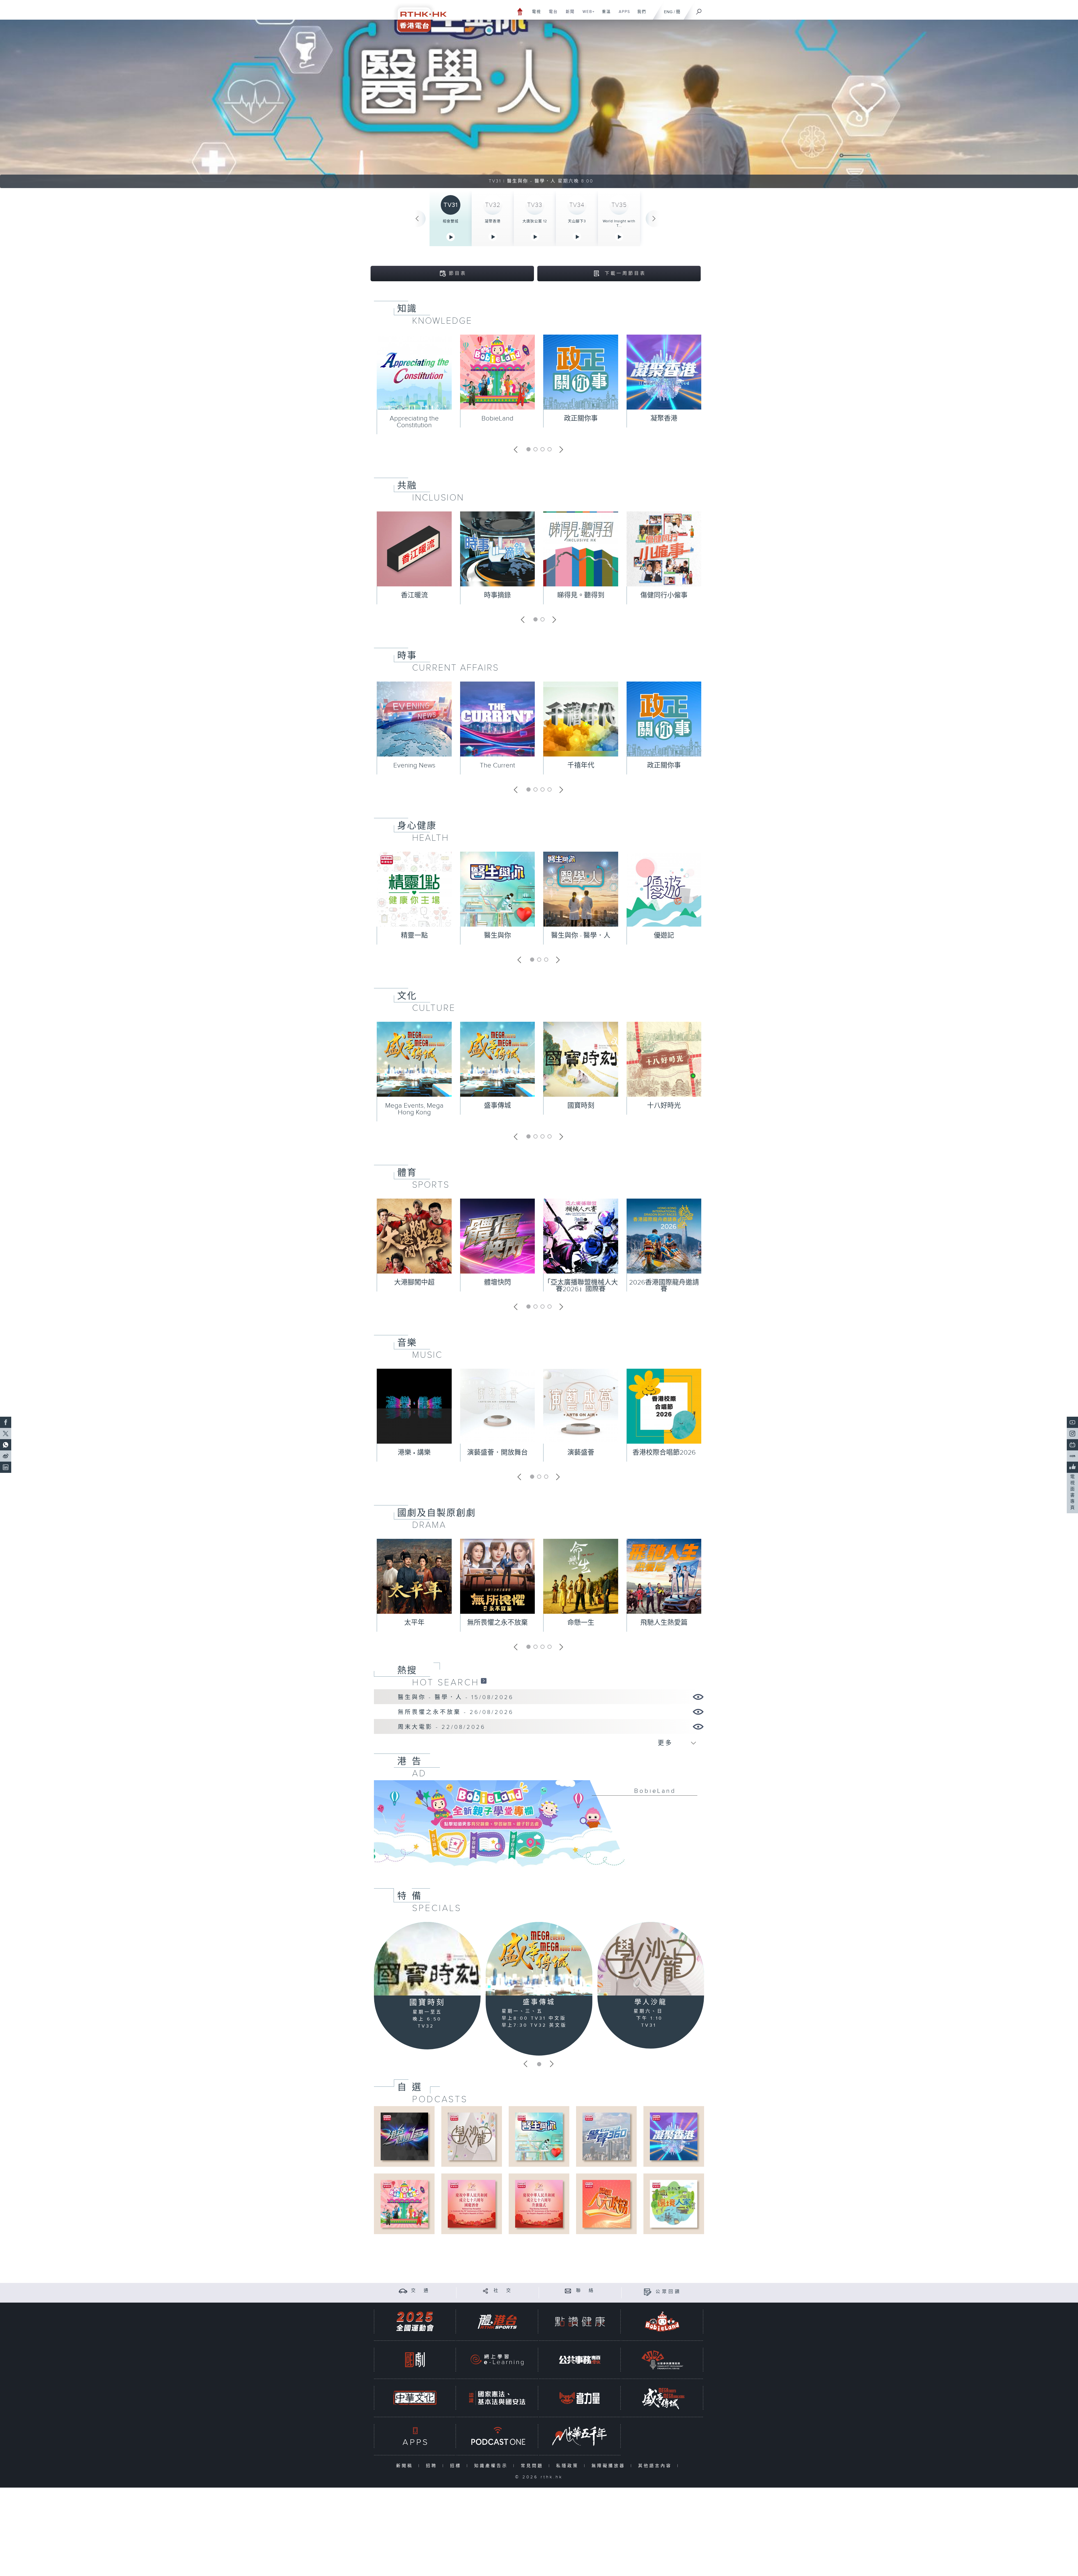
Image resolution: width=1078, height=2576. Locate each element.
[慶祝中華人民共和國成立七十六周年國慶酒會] (471, 2204)
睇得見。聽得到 (581, 595)
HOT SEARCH (446, 1683)
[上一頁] (417, 219)
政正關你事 (581, 419)
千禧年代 (581, 765)
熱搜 (407, 1670)
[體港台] (497, 2322)
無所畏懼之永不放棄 (497, 1623)
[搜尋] (699, 10)
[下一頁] (654, 219)
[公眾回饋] (648, 2292)
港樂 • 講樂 (414, 1453)
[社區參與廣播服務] (662, 2360)
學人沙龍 (651, 2002)
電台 (551, 15)
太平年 (414, 1623)
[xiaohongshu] (1072, 1456)
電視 (534, 15)
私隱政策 (569, 2466)
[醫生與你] (539, 2136)
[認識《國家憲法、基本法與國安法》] (497, 2398)
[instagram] (1072, 1434)
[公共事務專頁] (580, 2360)
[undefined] (520, 11)
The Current (497, 765)
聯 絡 (586, 2291)
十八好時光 (664, 1106)
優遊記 (664, 936)
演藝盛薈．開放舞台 (497, 1453)
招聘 (433, 2466)
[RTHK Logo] (418, 16)
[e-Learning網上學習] (497, 2360)
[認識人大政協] (606, 2204)
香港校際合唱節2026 (664, 1453)
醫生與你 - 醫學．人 (581, 936)
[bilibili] (1072, 1445)
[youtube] (1072, 1422)
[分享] (486, 2291)
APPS (622, 15)
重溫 (604, 15)
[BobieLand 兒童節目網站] (662, 2322)
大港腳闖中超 (414, 1283)
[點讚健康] (580, 2322)
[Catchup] (484, 1681)
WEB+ (587, 15)
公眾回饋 (668, 2292)
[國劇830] (415, 2360)
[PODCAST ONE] (497, 2436)
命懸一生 (581, 1623)
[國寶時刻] (427, 1959)
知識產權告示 (492, 2466)
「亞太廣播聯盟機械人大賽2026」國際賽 (581, 1286)
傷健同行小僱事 (664, 595)
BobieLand (497, 419)
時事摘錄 (497, 595)
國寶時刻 (581, 1106)
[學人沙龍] (651, 1959)
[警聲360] (606, 2136)
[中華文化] (415, 2398)
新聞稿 (406, 2466)
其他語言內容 (656, 2466)
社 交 (503, 2291)
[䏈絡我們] (568, 2291)
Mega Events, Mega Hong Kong (414, 1109)
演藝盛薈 (581, 1453)
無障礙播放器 (610, 2466)
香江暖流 (414, 595)
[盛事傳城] (539, 1959)
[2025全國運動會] (415, 2322)
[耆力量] (580, 2398)
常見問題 (533, 2466)
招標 (457, 2466)
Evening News (414, 765)
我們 (640, 15)
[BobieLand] (539, 1827)
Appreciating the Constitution (414, 422)
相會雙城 (451, 221)
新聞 (568, 15)
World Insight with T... (619, 223)
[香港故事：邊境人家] (674, 2204)
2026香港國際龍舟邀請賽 (664, 1286)
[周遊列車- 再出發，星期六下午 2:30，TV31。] (539, 104)
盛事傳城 (497, 1106)
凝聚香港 (493, 221)
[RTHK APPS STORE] (415, 2436)
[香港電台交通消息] (403, 2291)
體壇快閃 (497, 1283)
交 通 (421, 2291)
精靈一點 (414, 936)
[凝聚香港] (674, 2136)
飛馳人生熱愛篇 (664, 1623)
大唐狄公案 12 (535, 221)
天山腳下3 (577, 221)
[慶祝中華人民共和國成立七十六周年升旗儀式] (539, 2204)
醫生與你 (497, 936)
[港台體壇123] (404, 2136)
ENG (668, 12)
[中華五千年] (580, 2436)
